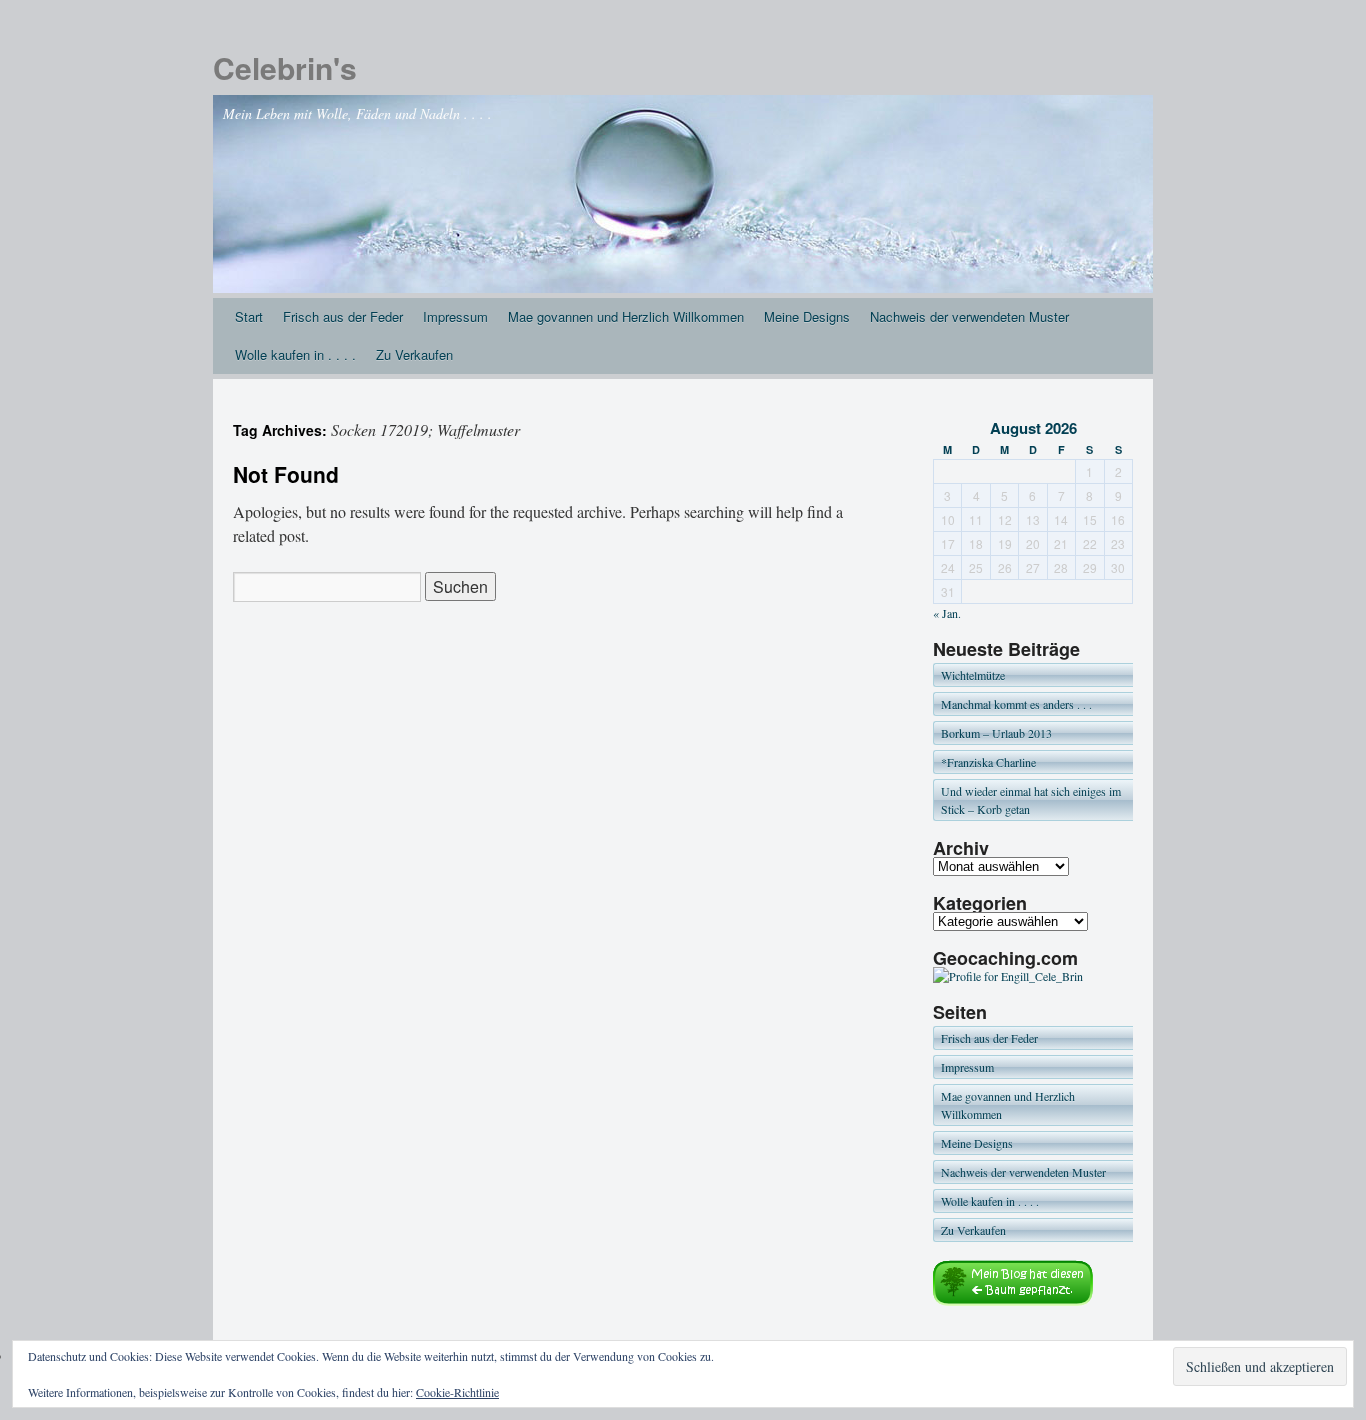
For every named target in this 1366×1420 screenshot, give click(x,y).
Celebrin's (285, 67)
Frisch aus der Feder (343, 316)
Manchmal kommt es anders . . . (1016, 704)
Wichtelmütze (973, 675)
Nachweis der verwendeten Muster (969, 316)
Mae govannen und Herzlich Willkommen (626, 316)
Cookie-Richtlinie (457, 1392)
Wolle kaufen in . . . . (295, 354)
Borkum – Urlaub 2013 (996, 733)
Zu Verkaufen (414, 354)
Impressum (455, 316)
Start (249, 316)
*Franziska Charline (988, 762)
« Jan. (947, 613)
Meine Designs (807, 316)
